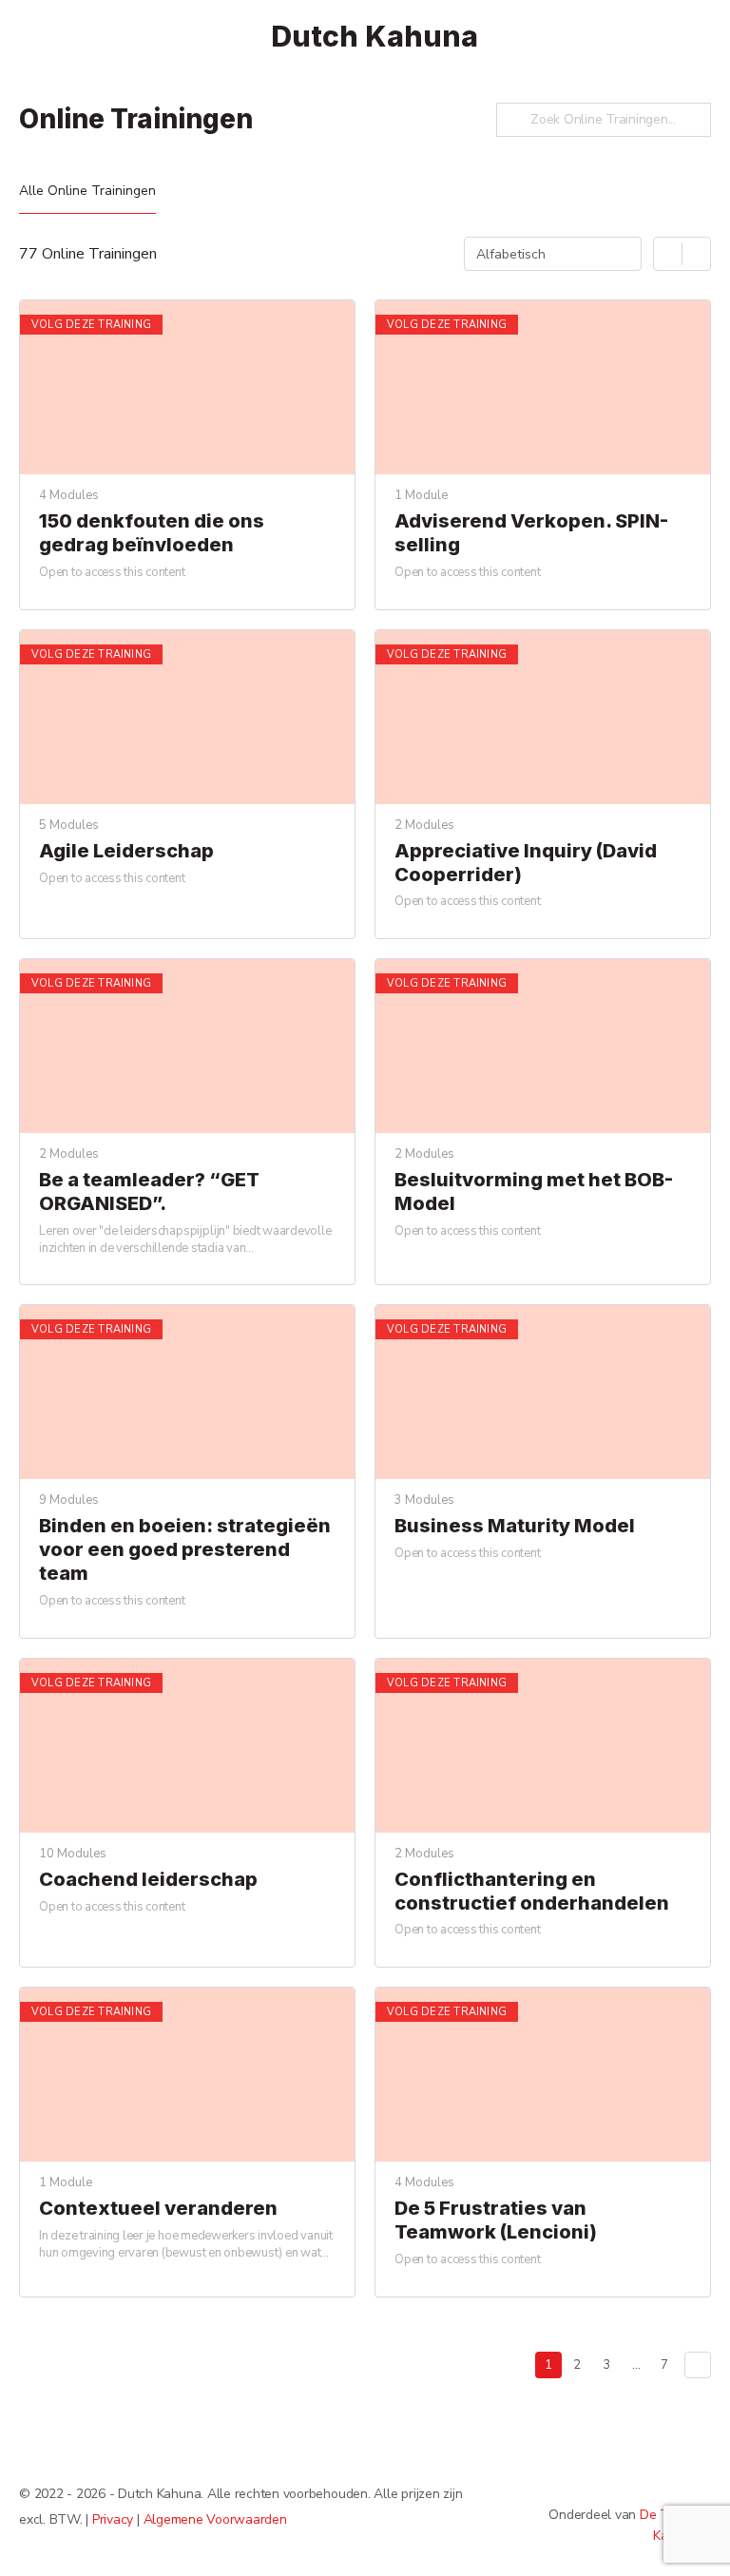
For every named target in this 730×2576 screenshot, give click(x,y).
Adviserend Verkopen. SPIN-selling (531, 533)
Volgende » (698, 2365)
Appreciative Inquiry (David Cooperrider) (526, 863)
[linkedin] (700, 2483)
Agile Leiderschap (126, 851)
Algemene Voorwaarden (215, 2519)
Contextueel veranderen (158, 2208)
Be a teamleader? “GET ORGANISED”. (149, 1192)
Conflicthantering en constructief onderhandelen (532, 1891)
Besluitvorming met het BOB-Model (534, 1192)
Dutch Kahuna (375, 37)
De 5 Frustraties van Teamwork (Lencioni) (496, 2220)
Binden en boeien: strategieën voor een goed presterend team (185, 1549)
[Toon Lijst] (696, 254)
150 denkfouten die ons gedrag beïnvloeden (152, 533)
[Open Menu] (30, 35)
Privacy (113, 2519)
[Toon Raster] (668, 254)
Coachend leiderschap (148, 1879)
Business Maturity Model (515, 1526)
